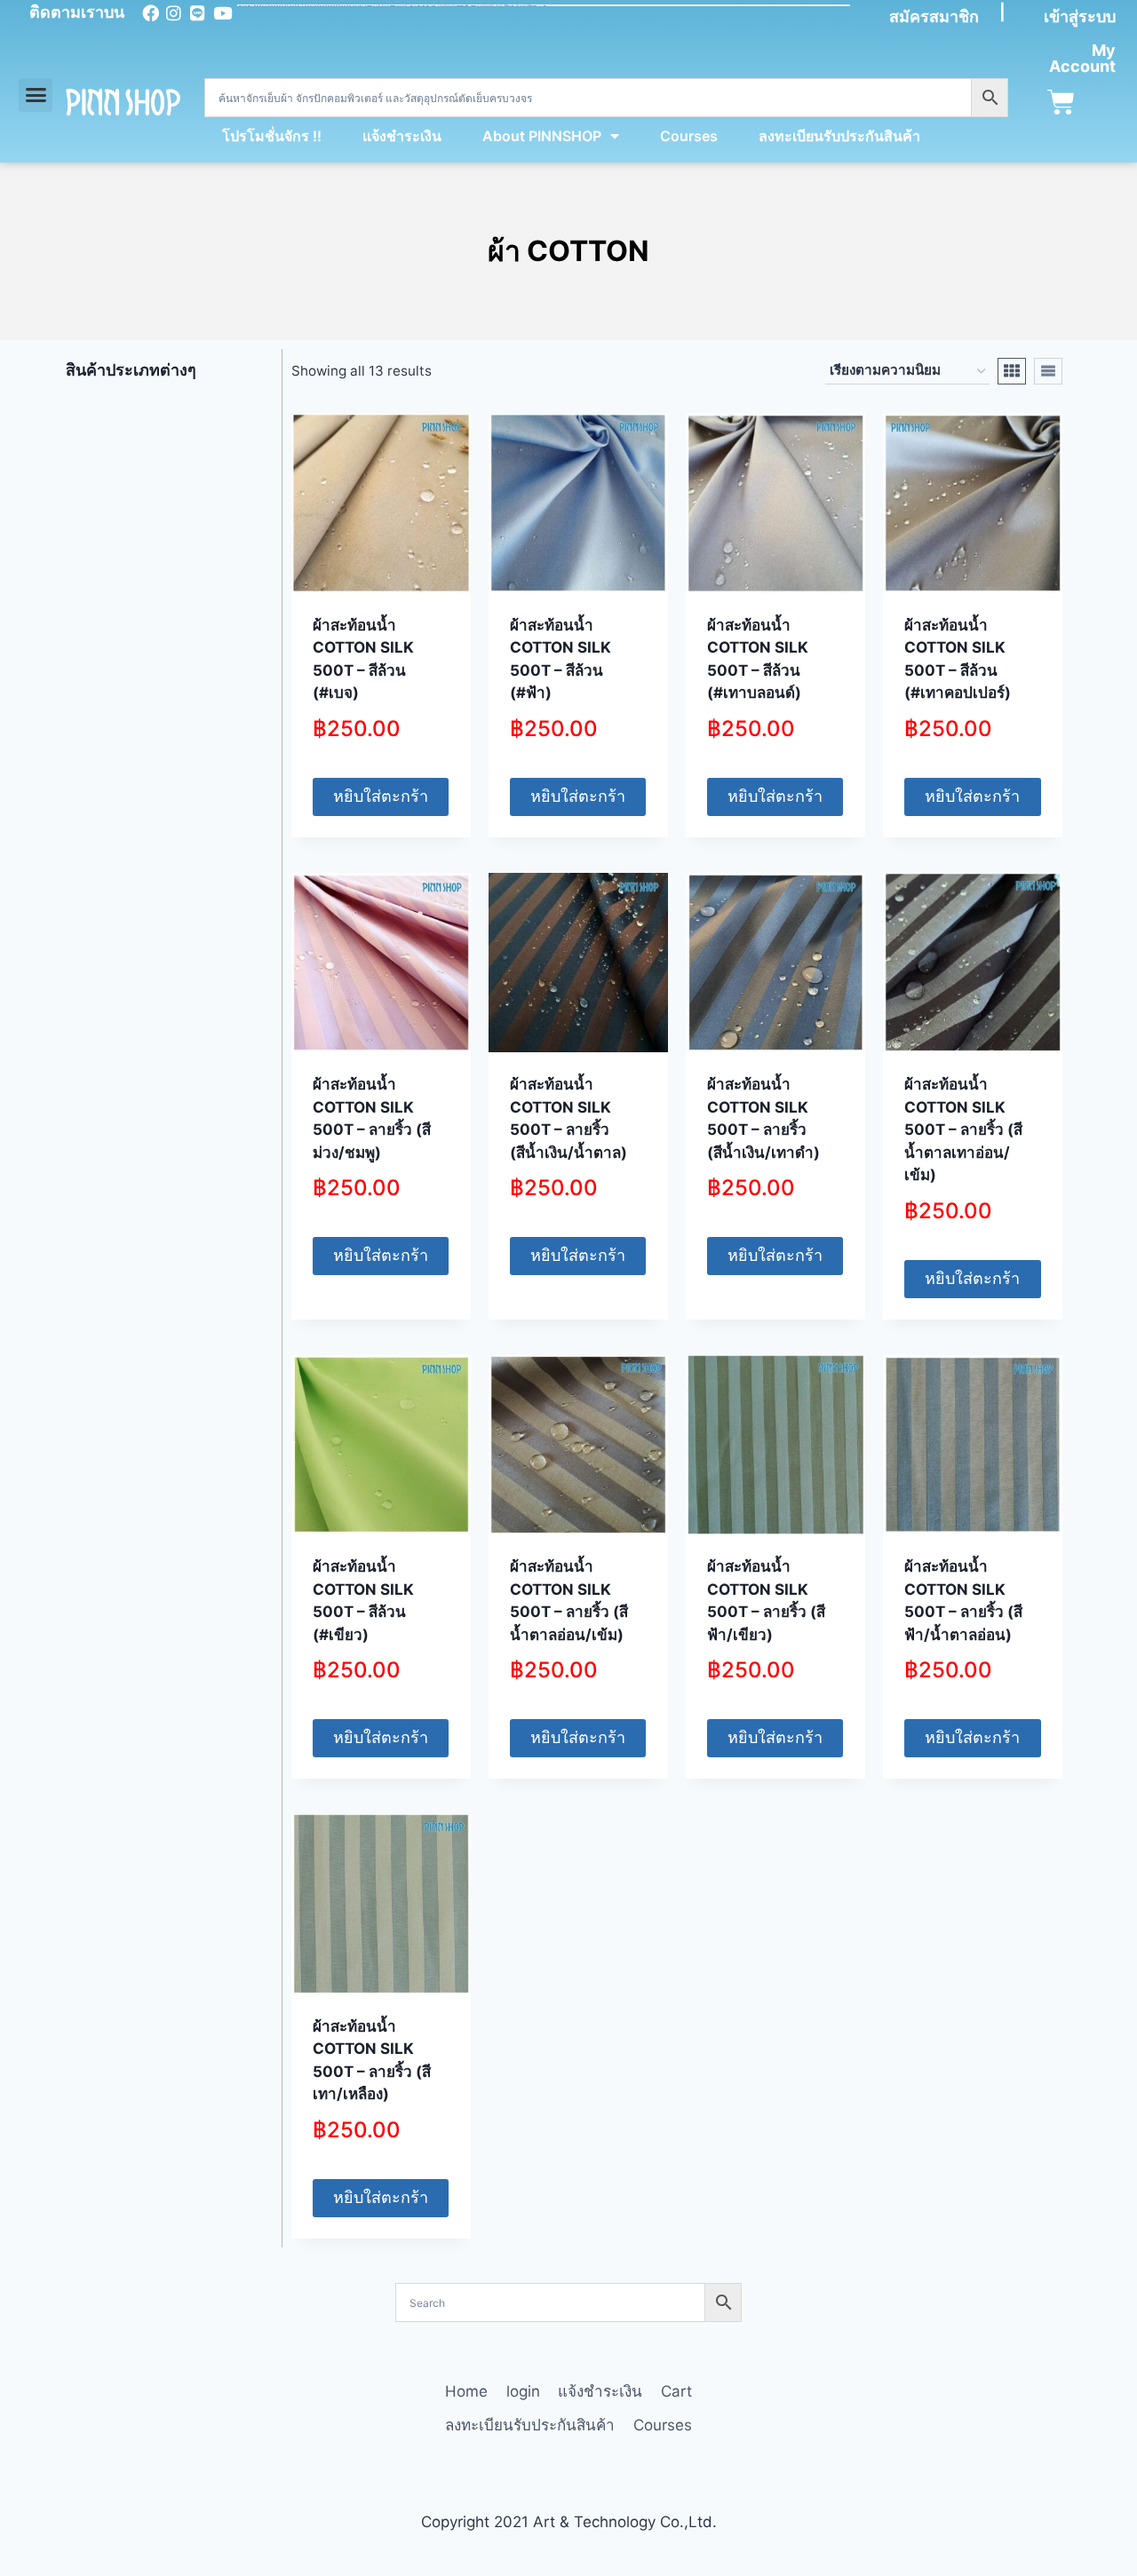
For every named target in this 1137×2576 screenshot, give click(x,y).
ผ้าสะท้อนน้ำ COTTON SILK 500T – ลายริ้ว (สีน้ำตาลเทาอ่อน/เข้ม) (963, 1129)
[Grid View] (1012, 371)
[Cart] (1061, 103)
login (523, 2391)
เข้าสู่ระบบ (1080, 16)
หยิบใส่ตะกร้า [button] (381, 796)
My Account (1082, 58)
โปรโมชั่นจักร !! (272, 136)
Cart (676, 2391)
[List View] (1048, 371)
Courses (689, 136)
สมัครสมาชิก (934, 16)
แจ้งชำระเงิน (402, 136)
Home (466, 2391)
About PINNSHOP (542, 136)
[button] (36, 95)
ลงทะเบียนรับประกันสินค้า (839, 136)
